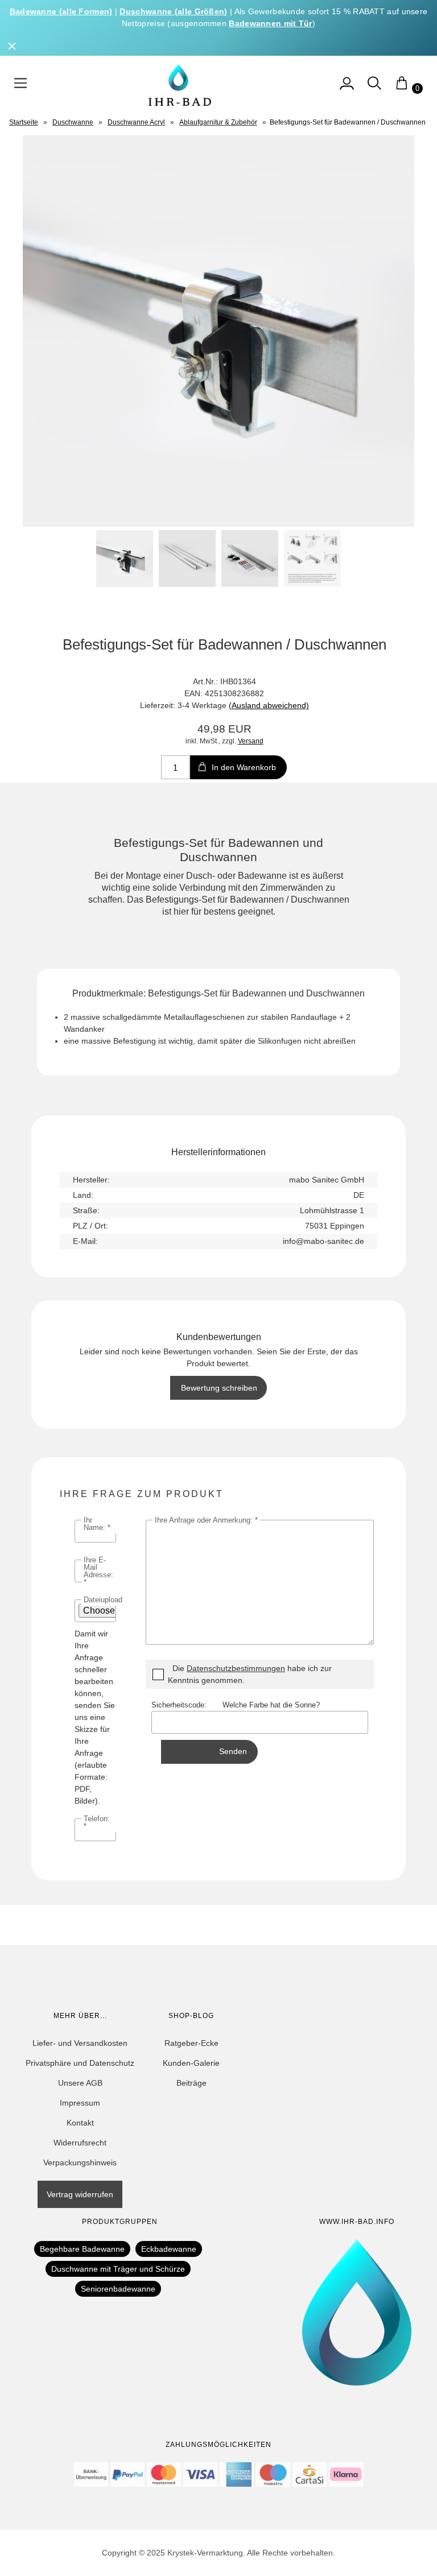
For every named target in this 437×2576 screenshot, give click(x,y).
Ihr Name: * (97, 1524)
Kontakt (80, 2123)
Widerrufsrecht (80, 2143)
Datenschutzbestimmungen (236, 1668)
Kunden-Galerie (191, 2063)
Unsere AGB (80, 2083)
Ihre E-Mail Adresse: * (98, 1571)
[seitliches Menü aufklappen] (347, 88)
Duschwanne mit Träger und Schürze (118, 2269)
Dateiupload (103, 1600)
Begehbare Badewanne (82, 2249)
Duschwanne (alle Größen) (173, 11)
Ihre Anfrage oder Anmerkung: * (206, 1520)
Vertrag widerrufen (80, 2194)
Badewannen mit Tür (270, 23)
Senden (233, 1751)
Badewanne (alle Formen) (61, 11)
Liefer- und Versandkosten (80, 2043)
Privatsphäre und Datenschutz (80, 2063)
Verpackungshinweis (80, 2162)
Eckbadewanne (169, 2249)
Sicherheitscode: (187, 1705)
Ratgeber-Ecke (191, 2043)
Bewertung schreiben (219, 1388)
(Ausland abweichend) (269, 705)
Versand (251, 741)
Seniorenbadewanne (118, 2289)
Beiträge (191, 2083)
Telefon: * (97, 1822)
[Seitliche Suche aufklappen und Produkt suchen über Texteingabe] (374, 88)
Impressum (80, 2103)
